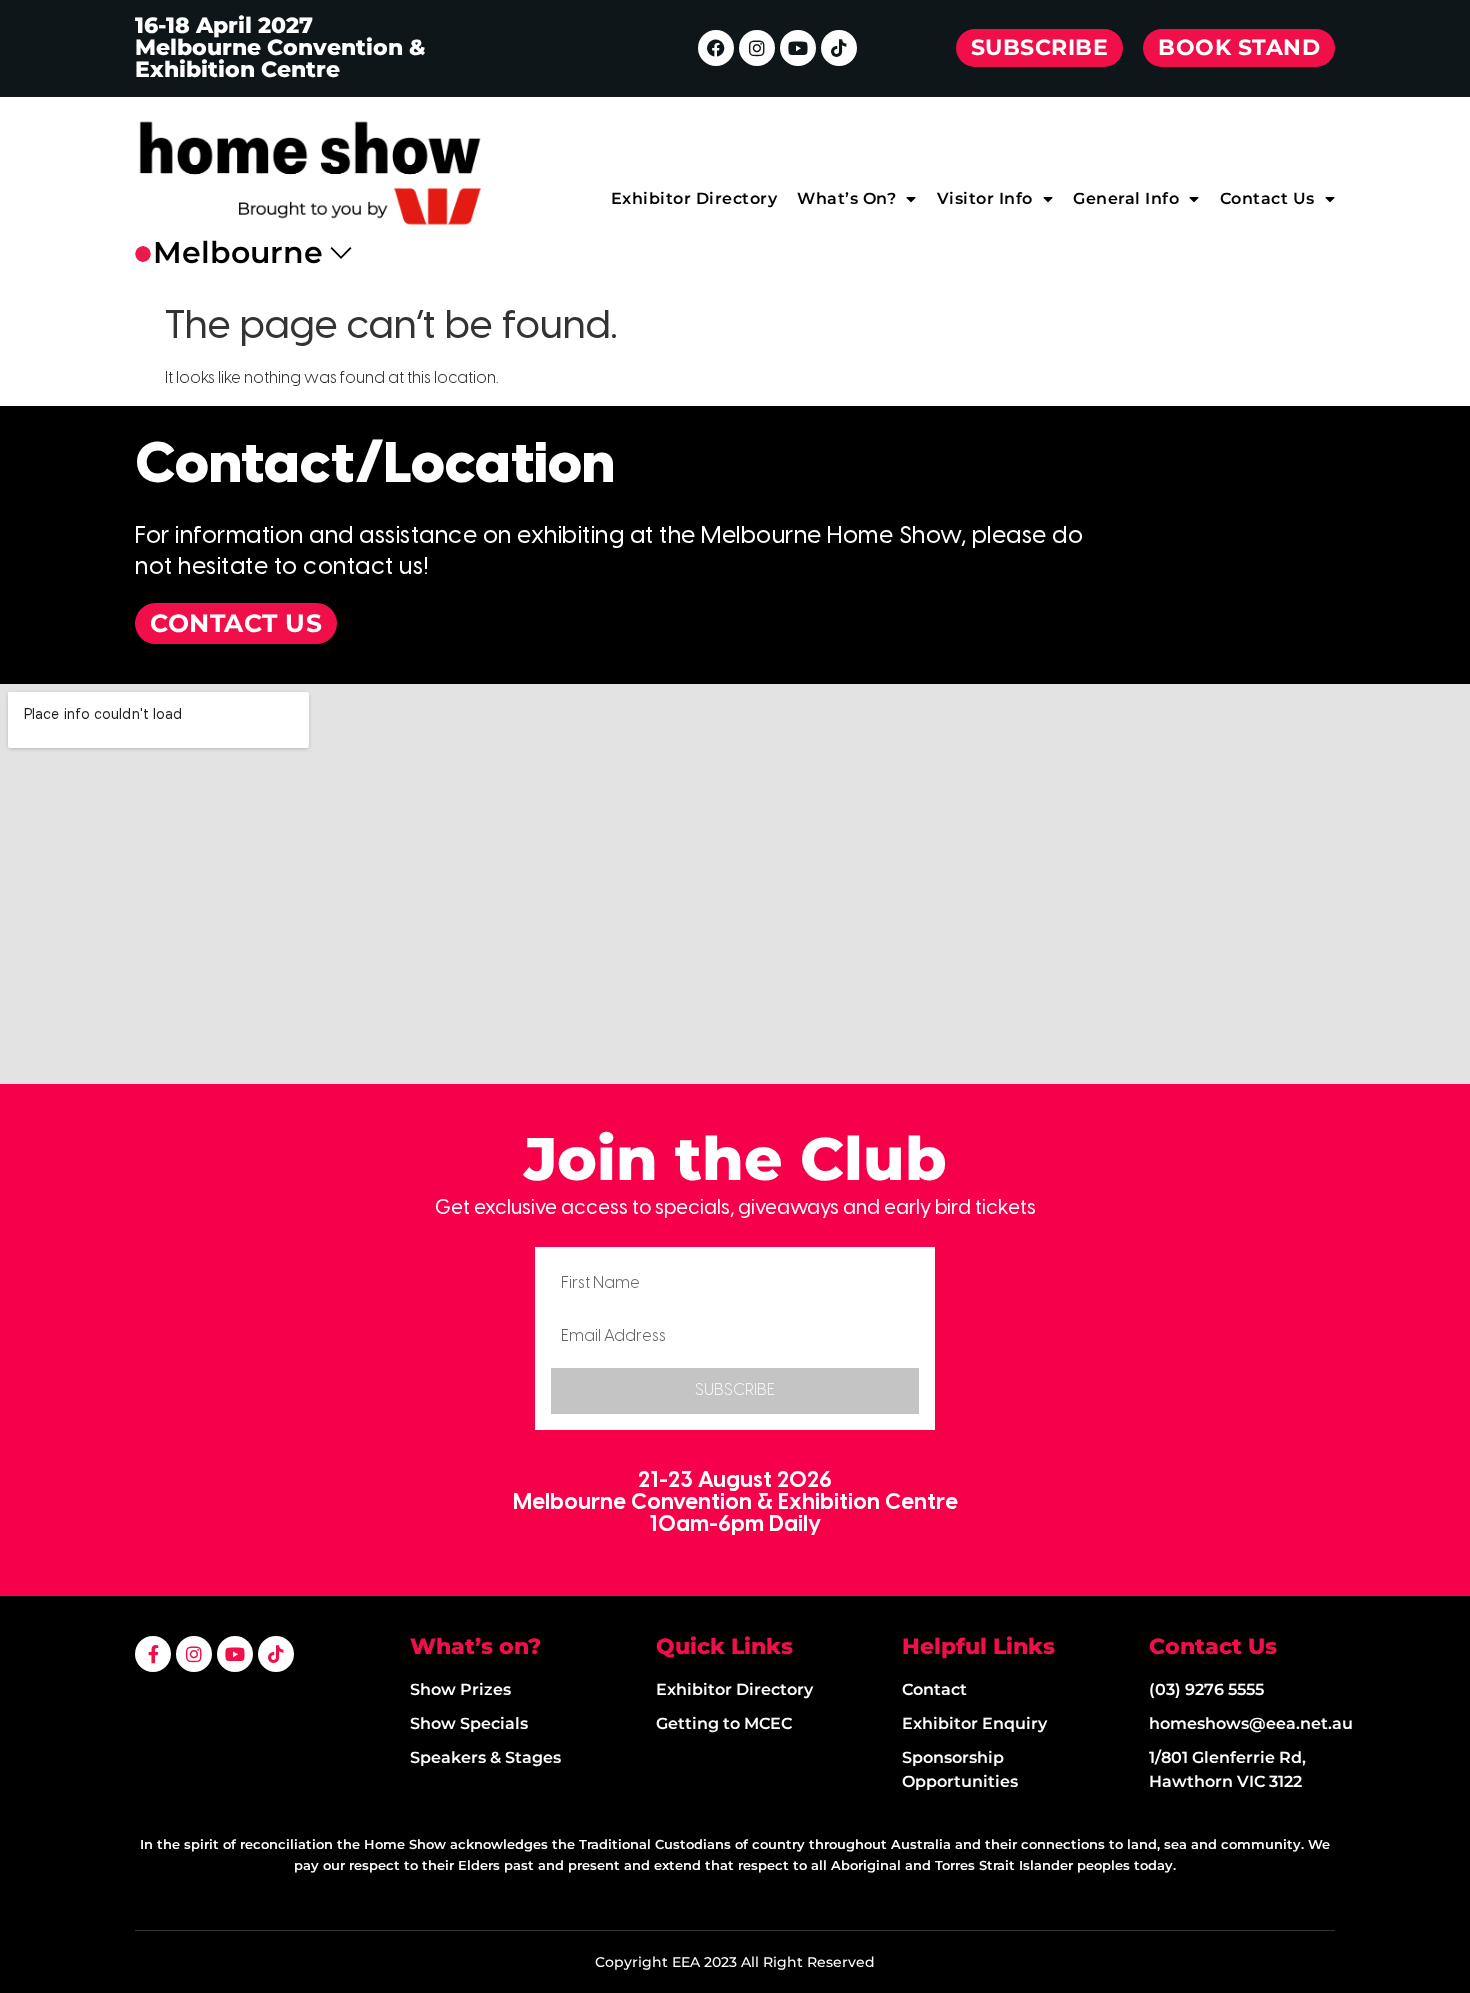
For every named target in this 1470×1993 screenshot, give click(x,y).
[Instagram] (757, 48)
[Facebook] (716, 48)
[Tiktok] (839, 48)
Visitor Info (985, 198)
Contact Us (1267, 198)
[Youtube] (798, 48)
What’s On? (846, 198)
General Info (1126, 198)
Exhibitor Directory (694, 198)
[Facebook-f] (153, 1654)
